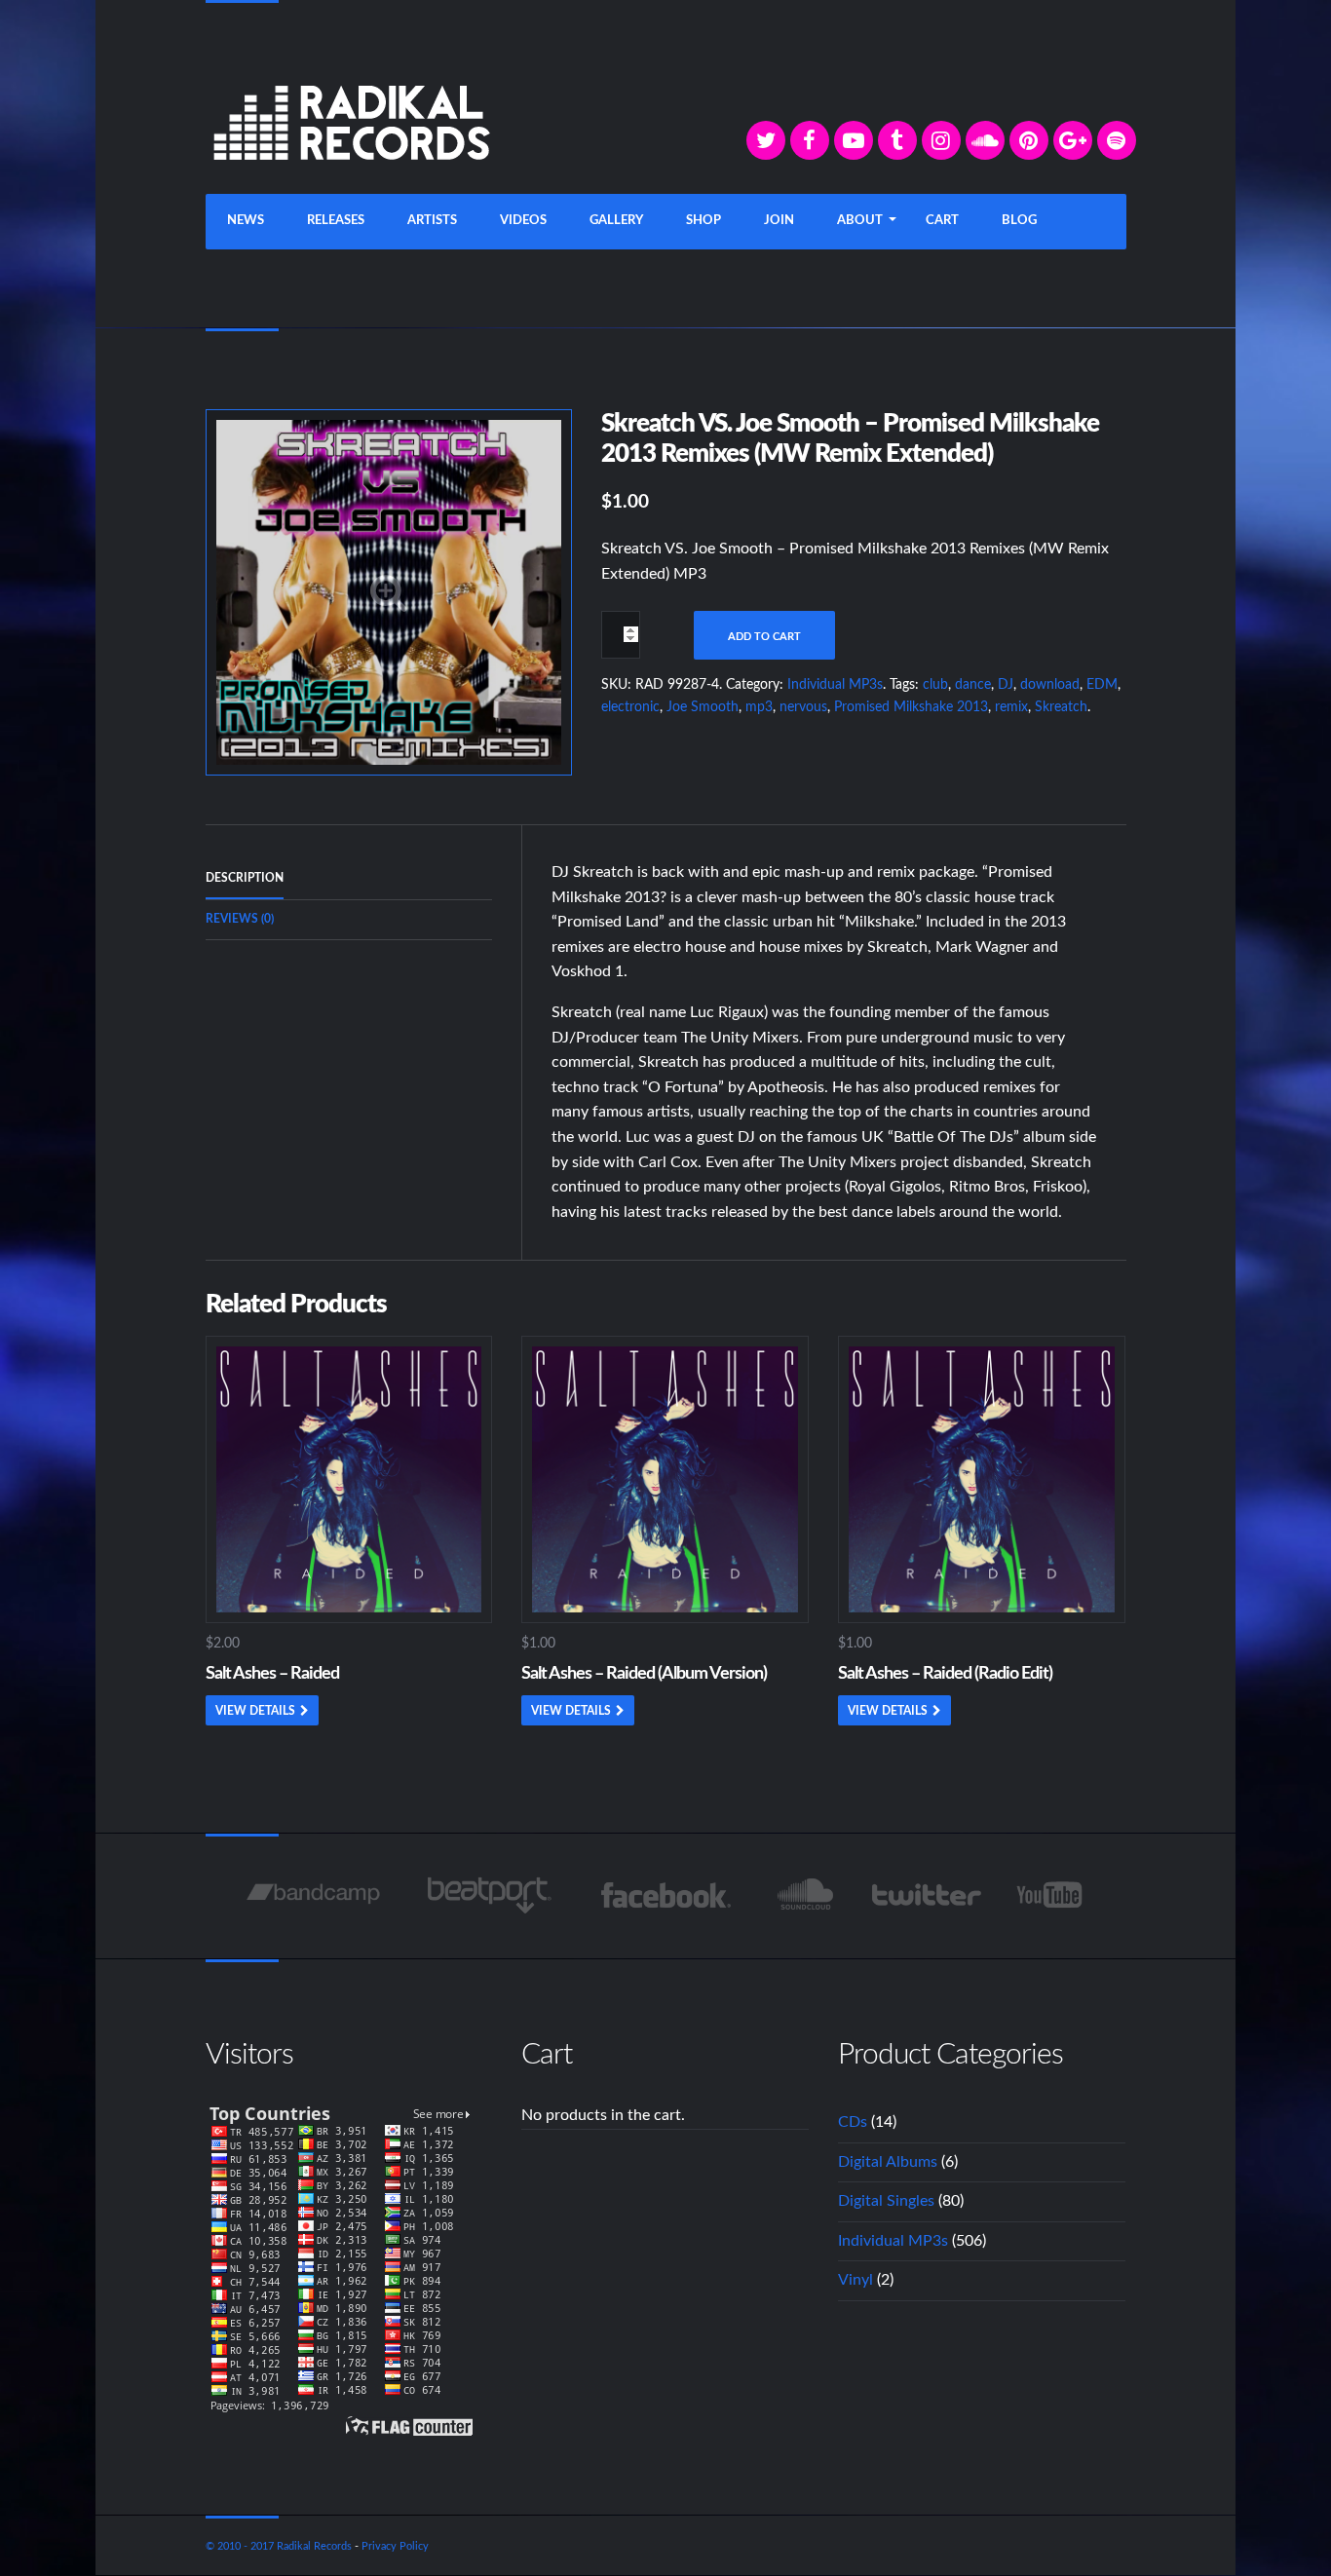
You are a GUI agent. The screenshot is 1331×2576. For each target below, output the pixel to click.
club (935, 685)
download (1050, 685)
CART (942, 221)
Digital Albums (888, 2162)
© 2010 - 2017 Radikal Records (279, 2546)
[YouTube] (854, 140)
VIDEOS (523, 221)
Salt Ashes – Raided (272, 1674)
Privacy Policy (395, 2546)
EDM (1102, 685)
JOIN (779, 221)
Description (245, 878)
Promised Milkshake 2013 (911, 707)
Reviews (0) (240, 919)
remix (1011, 707)
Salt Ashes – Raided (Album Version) (644, 1674)
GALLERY (616, 221)
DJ (1006, 685)
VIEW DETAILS (255, 1711)
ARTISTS (432, 221)
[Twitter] (766, 140)
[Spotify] (1117, 140)
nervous (803, 707)
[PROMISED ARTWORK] (389, 591)
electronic (630, 707)
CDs (853, 2122)
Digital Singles (886, 2201)
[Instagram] (941, 140)
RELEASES (336, 221)
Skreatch (1061, 707)
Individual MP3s (835, 685)
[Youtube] (1051, 1895)
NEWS (246, 221)
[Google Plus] (1073, 140)
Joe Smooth (703, 707)
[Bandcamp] (313, 1895)
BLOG (1019, 221)
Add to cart (764, 637)
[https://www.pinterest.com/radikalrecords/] (1029, 140)
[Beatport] (490, 1895)
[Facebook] (810, 140)
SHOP (704, 221)
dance (973, 685)
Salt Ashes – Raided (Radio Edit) (945, 1674)
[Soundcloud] (985, 140)
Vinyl (856, 2280)
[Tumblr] (897, 140)
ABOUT (860, 221)
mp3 (759, 707)
